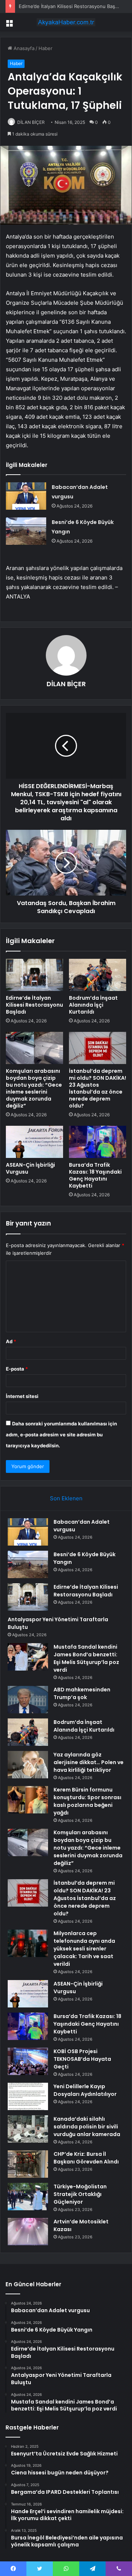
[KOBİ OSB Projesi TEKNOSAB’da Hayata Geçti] (28, 2061)
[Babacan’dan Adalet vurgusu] (26, 496)
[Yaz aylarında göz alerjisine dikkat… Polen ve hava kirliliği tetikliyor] (28, 1765)
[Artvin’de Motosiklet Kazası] (28, 2232)
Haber (45, 48)
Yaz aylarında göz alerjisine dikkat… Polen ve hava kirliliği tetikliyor (89, 1762)
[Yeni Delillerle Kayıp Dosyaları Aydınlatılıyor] (28, 2096)
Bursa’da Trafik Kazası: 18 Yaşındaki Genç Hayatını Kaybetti (95, 1175)
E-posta (17, 1369)
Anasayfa (23, 48)
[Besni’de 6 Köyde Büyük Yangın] (26, 531)
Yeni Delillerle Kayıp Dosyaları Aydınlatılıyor (85, 2090)
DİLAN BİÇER (31, 122)
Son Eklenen (66, 1498)
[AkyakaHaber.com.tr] (66, 22)
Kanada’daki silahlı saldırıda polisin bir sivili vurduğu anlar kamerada (87, 2127)
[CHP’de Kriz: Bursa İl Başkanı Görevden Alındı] (28, 2164)
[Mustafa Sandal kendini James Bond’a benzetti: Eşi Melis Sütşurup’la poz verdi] (28, 1657)
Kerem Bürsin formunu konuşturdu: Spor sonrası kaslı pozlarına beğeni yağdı (87, 1801)
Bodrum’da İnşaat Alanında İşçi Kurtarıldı (93, 1005)
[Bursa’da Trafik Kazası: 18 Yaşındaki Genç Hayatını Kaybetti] (98, 1142)
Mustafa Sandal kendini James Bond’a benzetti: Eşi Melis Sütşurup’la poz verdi (86, 1658)
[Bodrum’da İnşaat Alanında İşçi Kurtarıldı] (98, 975)
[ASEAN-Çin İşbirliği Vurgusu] (34, 1142)
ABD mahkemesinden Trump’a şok (82, 1693)
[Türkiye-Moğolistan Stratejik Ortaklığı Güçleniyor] (28, 2197)
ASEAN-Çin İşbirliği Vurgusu (30, 1168)
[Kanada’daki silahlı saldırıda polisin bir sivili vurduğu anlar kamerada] (28, 2129)
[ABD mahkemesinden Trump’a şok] (28, 1700)
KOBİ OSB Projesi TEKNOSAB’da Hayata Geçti (82, 2059)
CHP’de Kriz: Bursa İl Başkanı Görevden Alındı (86, 2158)
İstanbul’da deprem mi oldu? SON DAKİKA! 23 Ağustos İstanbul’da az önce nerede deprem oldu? (98, 1088)
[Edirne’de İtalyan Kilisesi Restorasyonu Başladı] (34, 975)
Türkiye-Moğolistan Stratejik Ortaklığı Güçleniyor (80, 2194)
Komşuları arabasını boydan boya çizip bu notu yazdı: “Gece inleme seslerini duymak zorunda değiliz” (34, 1088)
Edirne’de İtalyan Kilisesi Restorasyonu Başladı (71, 6)
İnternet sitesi (22, 1396)
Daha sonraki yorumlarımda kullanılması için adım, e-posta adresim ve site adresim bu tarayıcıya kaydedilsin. (61, 1435)
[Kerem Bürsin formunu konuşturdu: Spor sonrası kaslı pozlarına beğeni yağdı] (28, 1800)
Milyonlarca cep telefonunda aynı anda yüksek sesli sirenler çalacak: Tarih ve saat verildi (84, 1949)
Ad (11, 1341)
